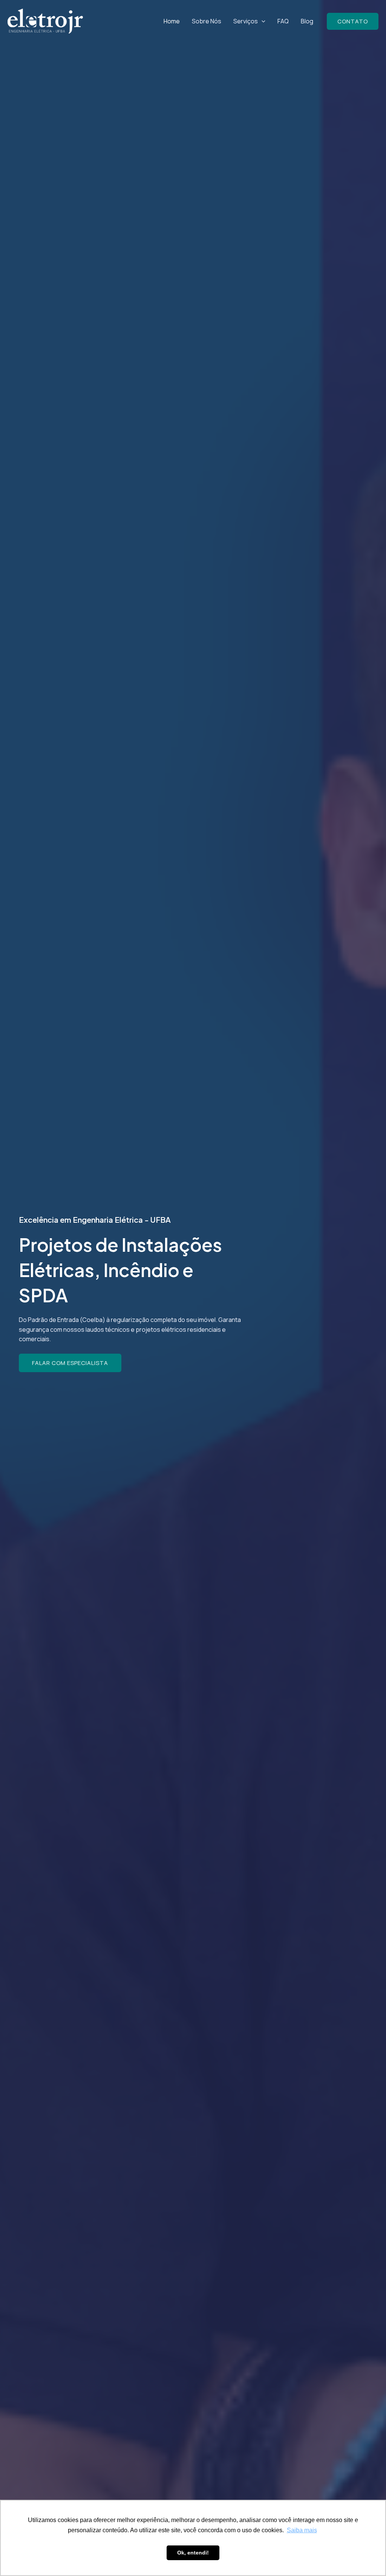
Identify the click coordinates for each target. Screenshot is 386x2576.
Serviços (246, 21)
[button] (262, 21)
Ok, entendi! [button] (193, 2553)
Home (172, 21)
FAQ (283, 21)
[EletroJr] (45, 21)
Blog (307, 21)
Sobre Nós (207, 21)
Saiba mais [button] (302, 2530)
